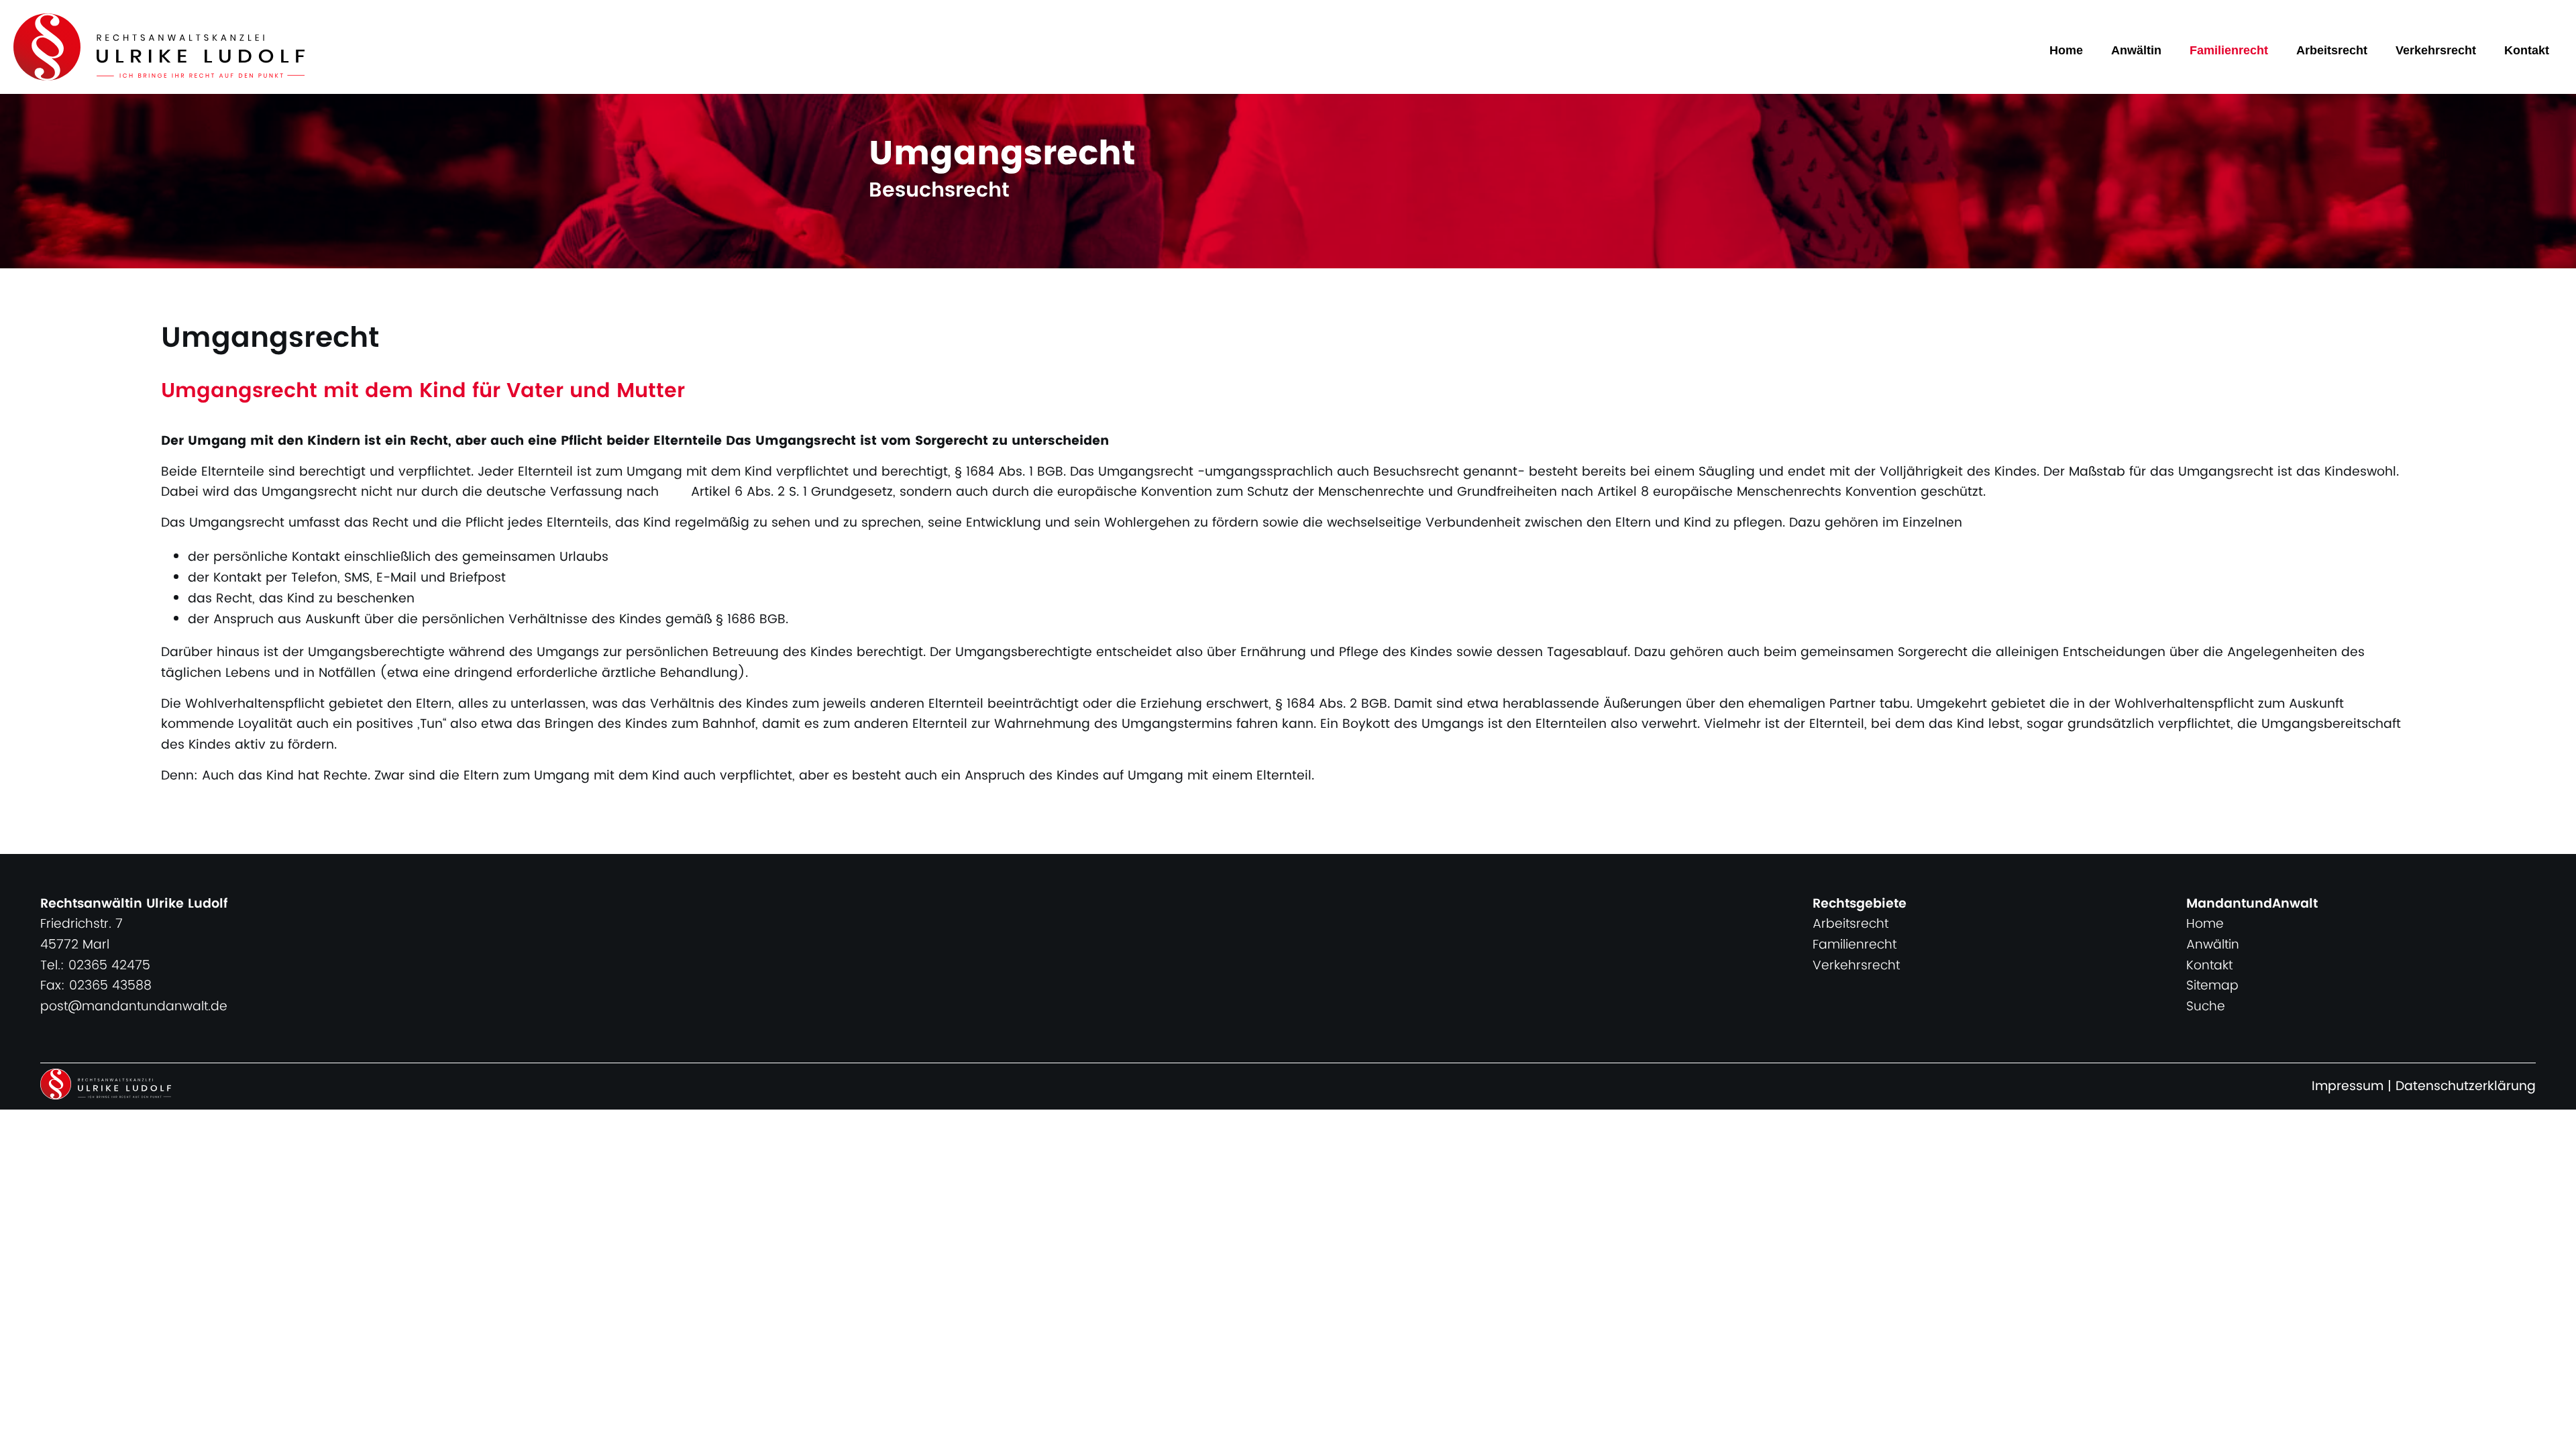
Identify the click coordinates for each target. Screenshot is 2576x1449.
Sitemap (2212, 986)
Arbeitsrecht (2332, 50)
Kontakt (2527, 50)
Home (2066, 50)
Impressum (2348, 1086)
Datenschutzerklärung (2466, 1086)
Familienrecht (2229, 50)
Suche (2206, 1007)
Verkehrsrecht (2436, 50)
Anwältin (2136, 50)
